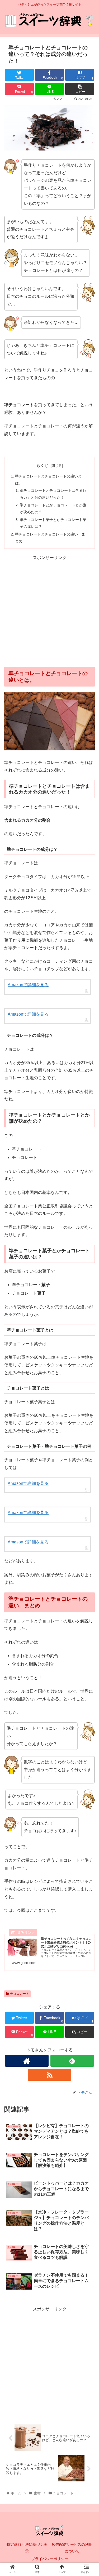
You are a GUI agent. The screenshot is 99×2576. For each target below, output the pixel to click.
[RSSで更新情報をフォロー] (49, 2075)
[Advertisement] (49, 611)
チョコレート (20, 1994)
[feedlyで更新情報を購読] (72, 2061)
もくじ (43, 465)
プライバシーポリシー (50, 2559)
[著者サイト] (27, 2061)
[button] (89, 1277)
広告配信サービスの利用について (72, 2548)
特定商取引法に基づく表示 (27, 2548)
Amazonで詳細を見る (28, 985)
